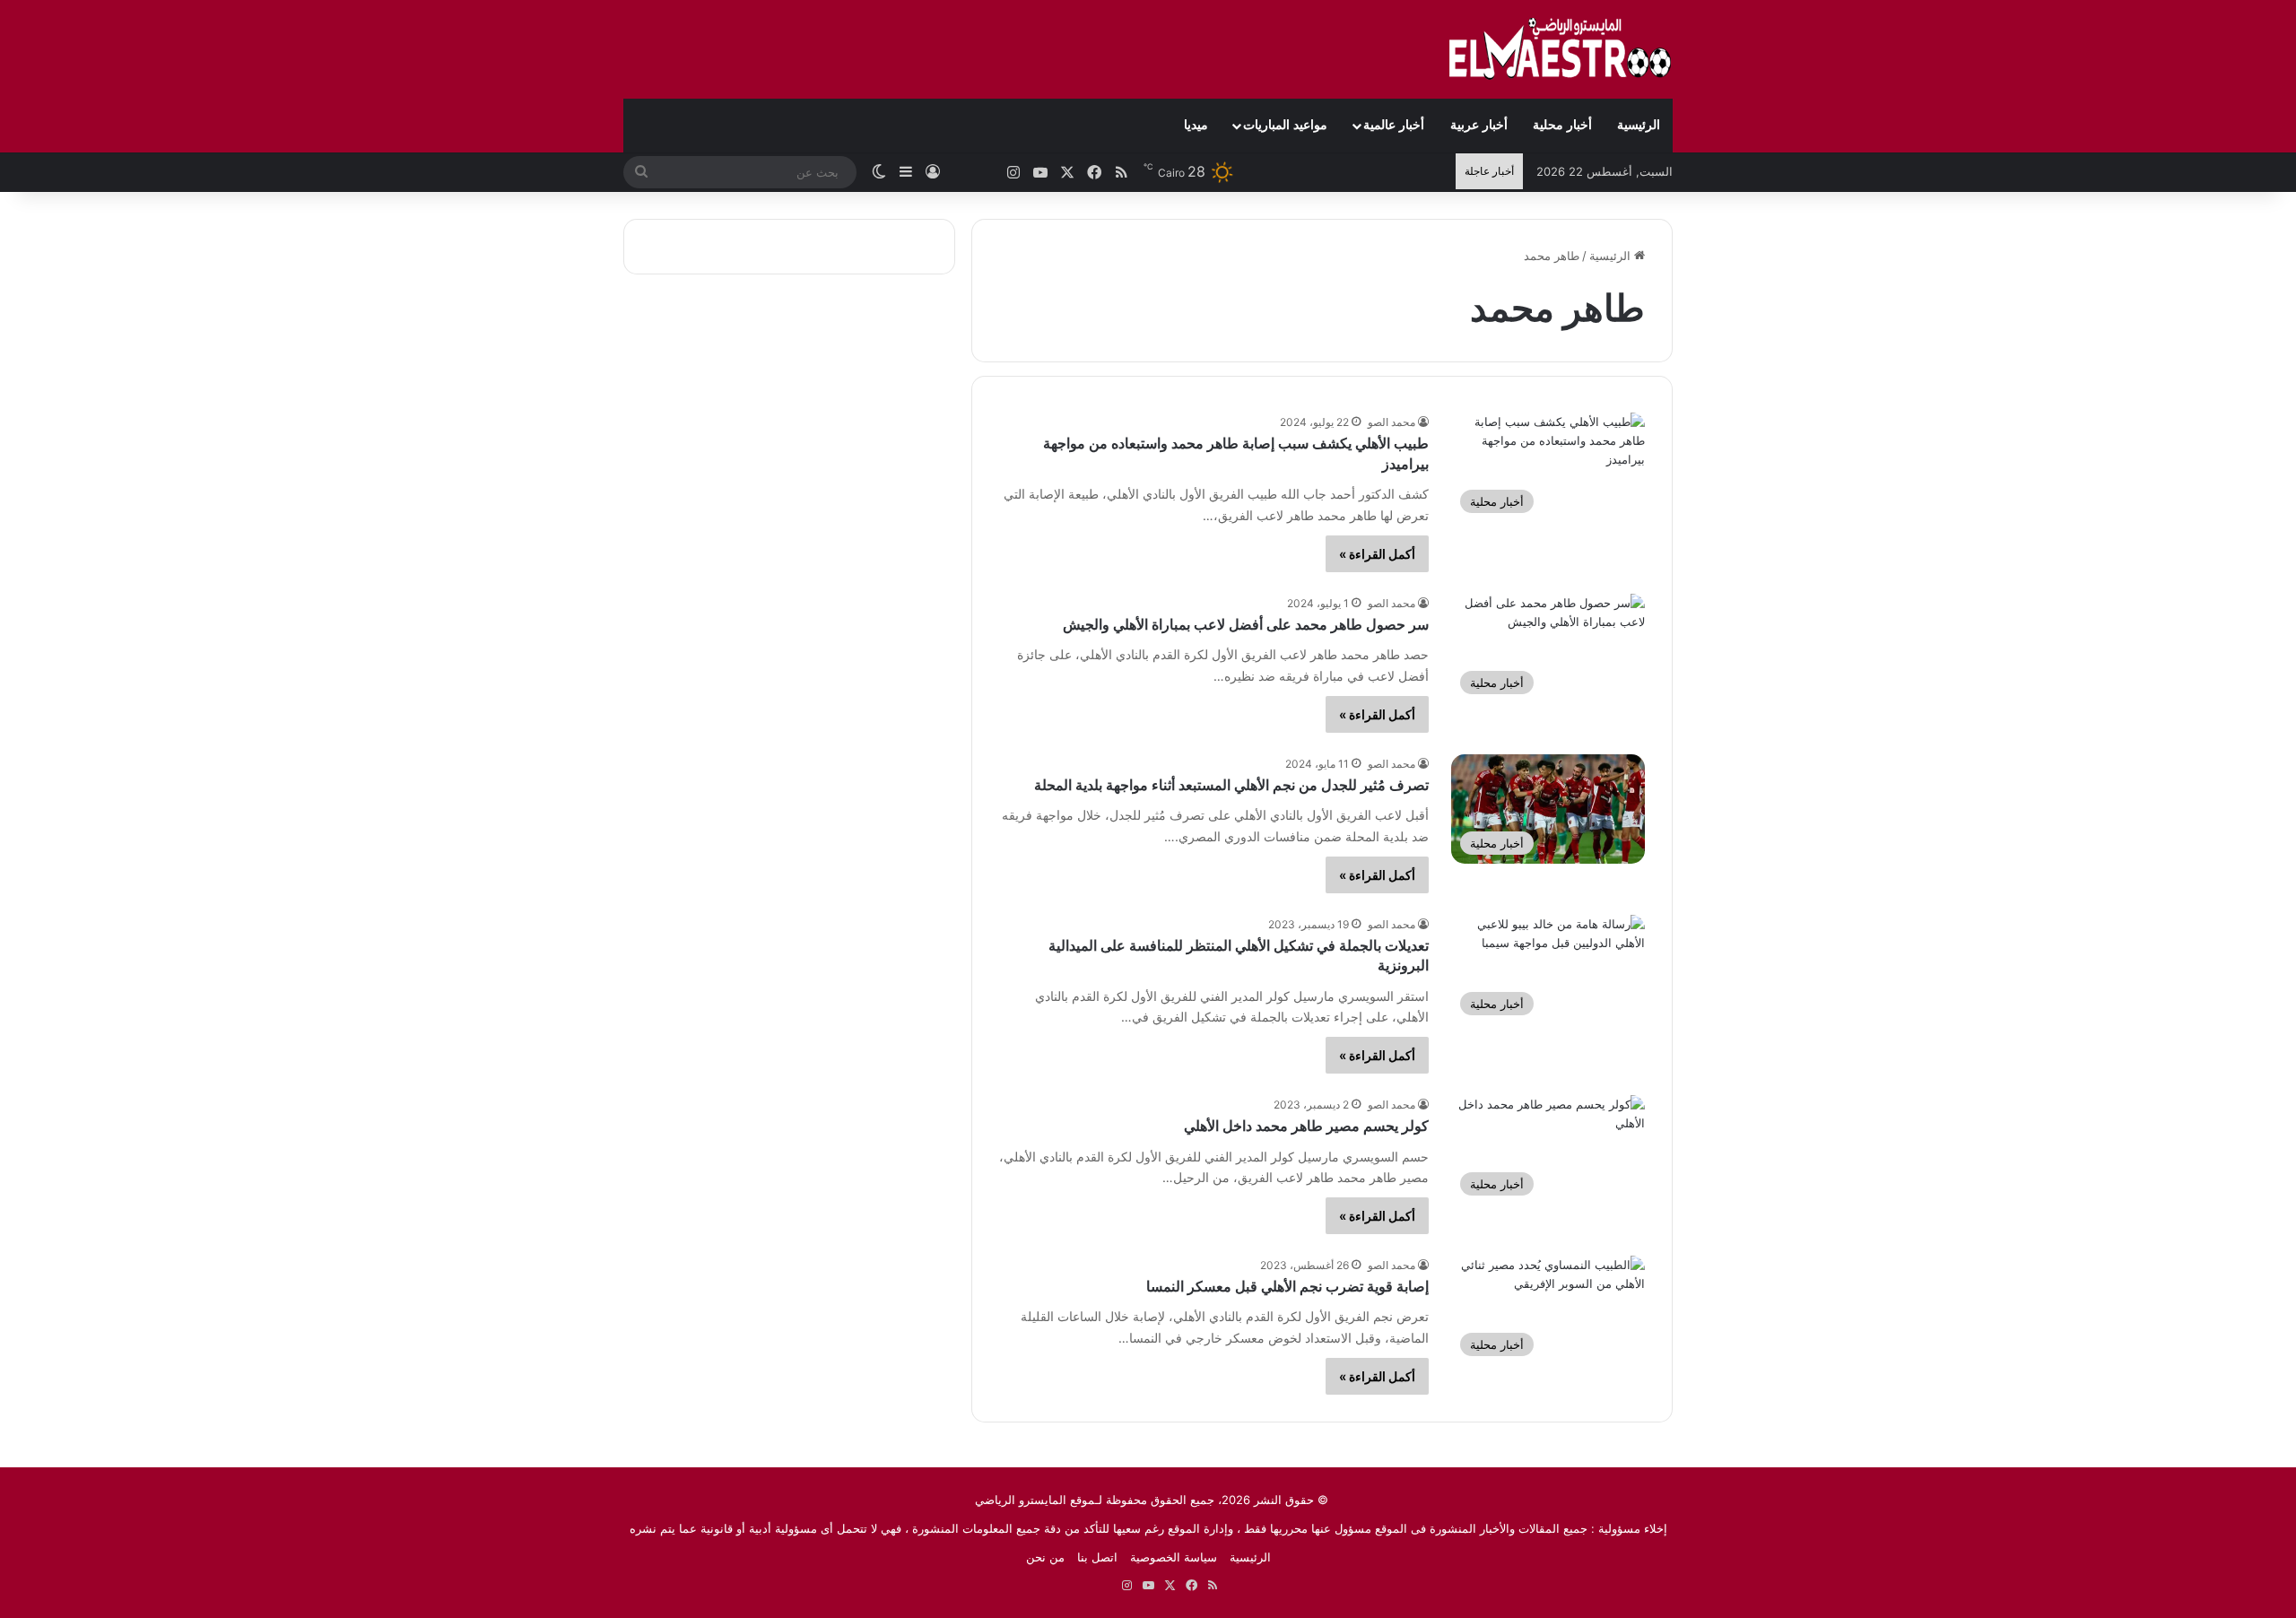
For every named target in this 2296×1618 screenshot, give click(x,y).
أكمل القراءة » (1377, 554)
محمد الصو (1392, 422)
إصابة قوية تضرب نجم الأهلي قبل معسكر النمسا (1287, 1287)
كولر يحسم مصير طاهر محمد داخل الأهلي (1306, 1126)
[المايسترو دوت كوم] (1561, 49)
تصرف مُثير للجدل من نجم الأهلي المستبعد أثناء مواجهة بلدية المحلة (1231, 785)
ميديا (1196, 125)
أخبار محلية (1562, 125)
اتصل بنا (1097, 1557)
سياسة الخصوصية (1174, 1557)
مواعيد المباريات (1285, 125)
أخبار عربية (1479, 125)
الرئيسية (1639, 125)
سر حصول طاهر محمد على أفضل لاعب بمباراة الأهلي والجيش (1246, 625)
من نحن (1045, 1557)
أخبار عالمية (1394, 125)
